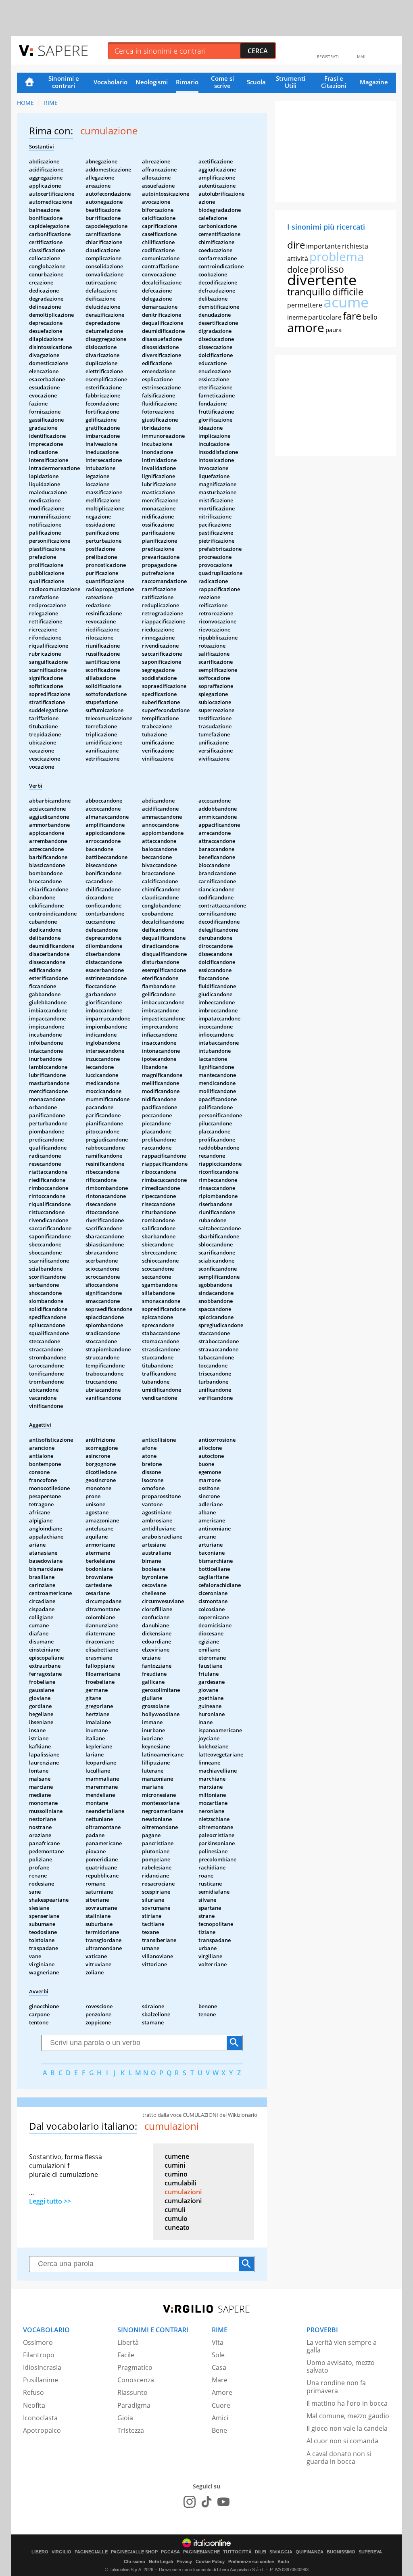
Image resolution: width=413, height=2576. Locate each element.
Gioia (125, 2418)
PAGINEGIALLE (91, 2552)
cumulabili (180, 2183)
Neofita (34, 2405)
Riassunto (132, 2392)
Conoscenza (136, 2380)
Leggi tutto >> (50, 2201)
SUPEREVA (370, 2552)
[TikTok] (206, 2502)
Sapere (63, 50)
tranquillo (309, 292)
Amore (222, 2392)
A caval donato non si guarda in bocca (339, 2458)
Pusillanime (41, 2380)
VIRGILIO (62, 2552)
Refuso (33, 2392)
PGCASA (170, 2552)
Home (29, 83)
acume (346, 302)
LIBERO (40, 2552)
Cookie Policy (210, 2561)
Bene (219, 2430)
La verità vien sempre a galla (342, 2346)
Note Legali (161, 2561)
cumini (175, 2165)
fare (352, 316)
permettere (305, 305)
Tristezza (131, 2430)
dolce (298, 270)
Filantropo (39, 2355)
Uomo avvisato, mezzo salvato (341, 2366)
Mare (220, 2380)
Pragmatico (135, 2367)
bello (370, 317)
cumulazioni (183, 2192)
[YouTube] (223, 2502)
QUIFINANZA (310, 2552)
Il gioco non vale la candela (347, 2428)
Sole (218, 2355)
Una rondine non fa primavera (336, 2387)
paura (334, 330)
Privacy (184, 2561)
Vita (218, 2342)
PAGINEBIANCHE (201, 2552)
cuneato (177, 2227)
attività (298, 259)
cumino (176, 2174)
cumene (177, 2156)
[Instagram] (190, 2502)
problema (337, 256)
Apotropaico (42, 2430)
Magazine (374, 82)
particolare (325, 317)
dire (296, 245)
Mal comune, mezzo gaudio (348, 2416)
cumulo (176, 2218)
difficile (348, 292)
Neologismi (152, 82)
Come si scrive (222, 82)
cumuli (175, 2210)
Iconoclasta (40, 2418)
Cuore (221, 2405)
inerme (297, 317)
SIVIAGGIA (281, 2552)
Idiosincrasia (42, 2367)
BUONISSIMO (341, 2552)
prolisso (327, 269)
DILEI (261, 2552)
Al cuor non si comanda (342, 2441)
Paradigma (134, 2405)
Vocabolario (111, 82)
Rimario (187, 82)
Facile (126, 2355)
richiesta (355, 246)
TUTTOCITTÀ (237, 2552)
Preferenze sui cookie (251, 2561)
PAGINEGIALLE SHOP (134, 2552)
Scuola (256, 82)
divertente (322, 280)
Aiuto (283, 2561)
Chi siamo (135, 2561)
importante (323, 246)
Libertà (128, 2342)
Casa (219, 2367)
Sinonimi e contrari (64, 82)
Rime (51, 103)
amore (306, 327)
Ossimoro (38, 2342)
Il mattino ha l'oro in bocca (347, 2403)
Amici (220, 2418)
